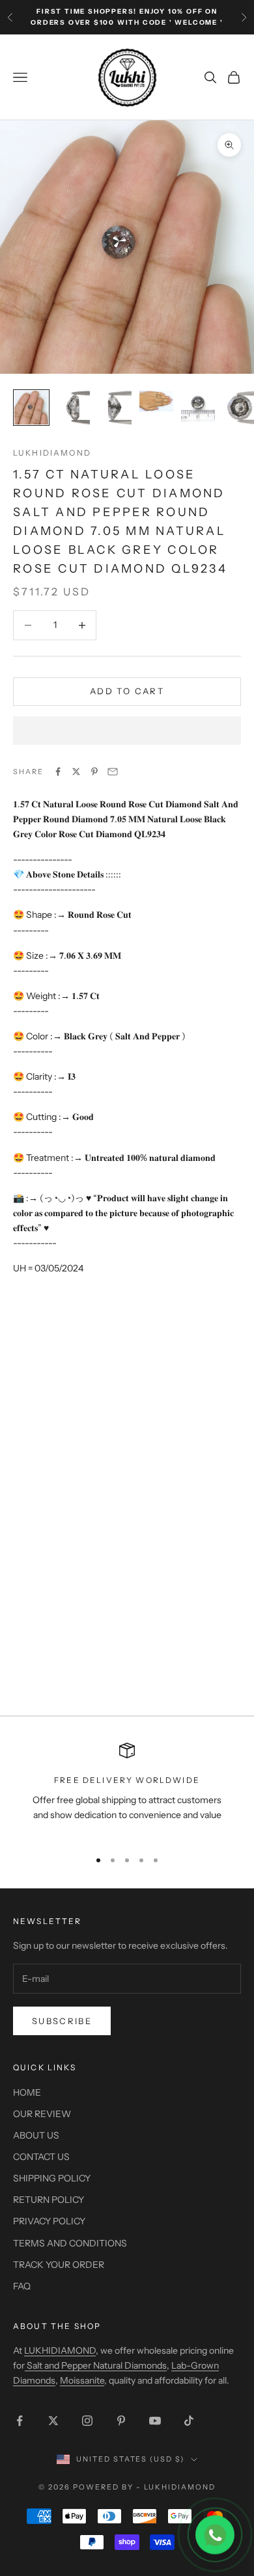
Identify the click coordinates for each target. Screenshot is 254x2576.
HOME (27, 2092)
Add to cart (127, 691)
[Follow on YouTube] (155, 2421)
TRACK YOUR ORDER (59, 2265)
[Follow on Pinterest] (121, 2421)
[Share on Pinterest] (94, 772)
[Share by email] (113, 772)
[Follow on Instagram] (87, 2421)
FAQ (22, 2286)
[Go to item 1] (31, 408)
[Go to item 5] (198, 408)
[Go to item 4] (156, 401)
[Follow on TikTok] (189, 2421)
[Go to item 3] (115, 408)
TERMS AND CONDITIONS (70, 2243)
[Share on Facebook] (58, 772)
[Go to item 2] (73, 408)
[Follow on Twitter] (53, 2421)
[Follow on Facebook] (20, 2421)
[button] (127, 731)
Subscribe (62, 2021)
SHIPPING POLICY (52, 2178)
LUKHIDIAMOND (52, 453)
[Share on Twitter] (76, 772)
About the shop (57, 2326)
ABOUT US (36, 2135)
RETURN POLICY (49, 2200)
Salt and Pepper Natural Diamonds (96, 2365)
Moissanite (82, 2380)
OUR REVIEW (42, 2114)
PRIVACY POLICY (49, 2221)
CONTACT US (41, 2157)
